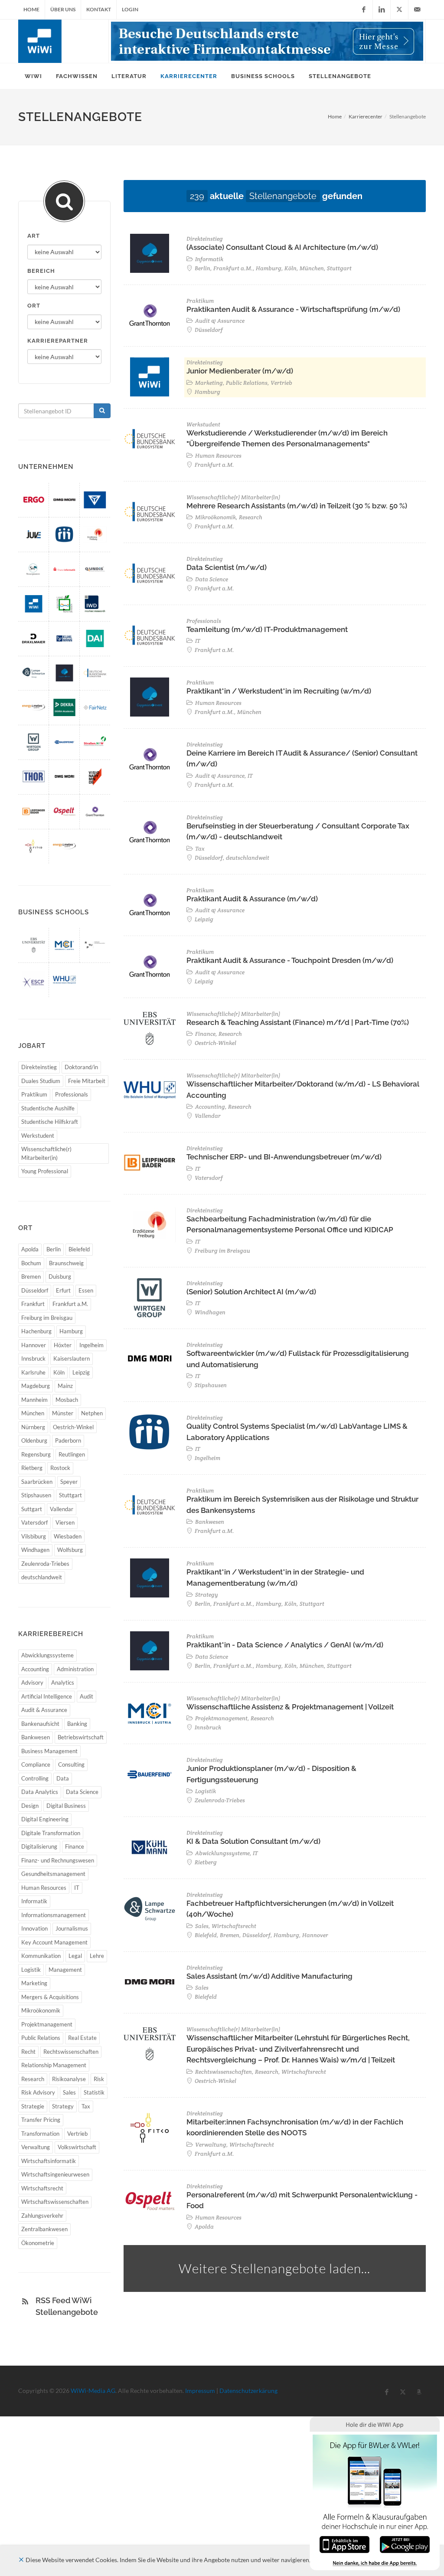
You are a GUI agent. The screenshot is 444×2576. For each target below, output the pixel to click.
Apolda (30, 1249)
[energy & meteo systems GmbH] (64, 846)
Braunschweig (66, 1263)
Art (34, 236)
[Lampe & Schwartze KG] (34, 673)
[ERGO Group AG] (34, 500)
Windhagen (35, 1550)
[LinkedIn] (382, 10)
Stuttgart (70, 1495)
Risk (99, 2079)
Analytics (63, 1682)
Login (130, 9)
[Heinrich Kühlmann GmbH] (64, 638)
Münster (63, 1413)
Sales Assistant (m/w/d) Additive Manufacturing (269, 1976)
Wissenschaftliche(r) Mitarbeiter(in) (46, 1153)
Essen (86, 1290)
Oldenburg (34, 1440)
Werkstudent (38, 1136)
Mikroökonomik (41, 2010)
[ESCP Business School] (34, 980)
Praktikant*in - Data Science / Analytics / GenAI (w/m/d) (285, 1645)
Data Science (82, 1792)
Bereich (41, 271)
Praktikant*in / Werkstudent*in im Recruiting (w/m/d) (279, 691)
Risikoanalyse (69, 2079)
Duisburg (60, 1277)
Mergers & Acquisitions (50, 1997)
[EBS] (34, 945)
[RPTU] (95, 945)
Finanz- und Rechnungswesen (58, 1860)
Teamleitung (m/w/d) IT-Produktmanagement (267, 629)
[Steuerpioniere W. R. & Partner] (34, 569)
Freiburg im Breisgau (47, 1318)
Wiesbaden (68, 1536)
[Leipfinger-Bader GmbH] (34, 812)
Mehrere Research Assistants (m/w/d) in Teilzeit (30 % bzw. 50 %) (297, 506)
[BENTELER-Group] (95, 500)
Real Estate (82, 2038)
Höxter (63, 1345)
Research (33, 2079)
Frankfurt (33, 1304)
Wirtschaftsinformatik (49, 2161)
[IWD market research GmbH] (95, 604)
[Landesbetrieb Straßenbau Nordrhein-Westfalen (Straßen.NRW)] (95, 742)
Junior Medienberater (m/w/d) (240, 371)
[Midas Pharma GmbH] (64, 534)
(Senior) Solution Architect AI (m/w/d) (251, 1292)
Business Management (49, 1751)
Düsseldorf (35, 1290)
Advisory (32, 1682)
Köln (59, 1372)
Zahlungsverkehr (42, 2216)
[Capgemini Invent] (64, 673)
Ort (34, 306)
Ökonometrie (38, 2243)
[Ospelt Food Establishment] (64, 812)
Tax (86, 2106)
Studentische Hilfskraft (50, 1122)
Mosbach (67, 1400)
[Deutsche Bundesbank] (95, 673)
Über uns (63, 9)
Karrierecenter (366, 116)
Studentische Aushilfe (48, 1108)
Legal (75, 1956)
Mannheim (34, 1400)
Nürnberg (33, 1427)
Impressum (200, 2391)
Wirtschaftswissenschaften (55, 2202)
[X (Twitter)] (399, 10)
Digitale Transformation (51, 1833)
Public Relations (41, 2038)
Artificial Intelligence (47, 1696)
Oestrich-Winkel (73, 1427)
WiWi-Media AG (93, 2391)
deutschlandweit (42, 1577)
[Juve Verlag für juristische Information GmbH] (34, 534)
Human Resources (44, 1888)
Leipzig (81, 1372)
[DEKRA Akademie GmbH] (64, 707)
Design (30, 1806)
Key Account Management (54, 1942)
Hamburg (71, 1331)
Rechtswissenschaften (71, 2052)
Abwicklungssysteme (47, 1655)
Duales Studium (41, 1081)
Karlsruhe (33, 1372)
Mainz (65, 1386)
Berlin (54, 1249)
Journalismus (72, 1928)
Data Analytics (40, 1792)
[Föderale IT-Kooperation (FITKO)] (34, 846)
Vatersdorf (34, 1522)
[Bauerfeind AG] (64, 742)
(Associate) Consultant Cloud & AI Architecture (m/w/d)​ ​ (283, 247)
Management (65, 1970)
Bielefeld (79, 1249)
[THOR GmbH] (34, 777)
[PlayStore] (405, 2544)
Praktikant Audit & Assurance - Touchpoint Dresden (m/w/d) (290, 960)
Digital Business (66, 1806)
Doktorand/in (81, 1067)
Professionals (72, 1094)
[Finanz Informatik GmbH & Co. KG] (64, 569)
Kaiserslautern (72, 1358)
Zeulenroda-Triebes (45, 1564)
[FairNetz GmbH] (95, 707)
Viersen (65, 1522)
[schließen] (21, 2560)
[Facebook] (364, 10)
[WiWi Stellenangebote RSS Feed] (25, 2301)
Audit (87, 1696)
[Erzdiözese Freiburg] (95, 534)
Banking (77, 1724)
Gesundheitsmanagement (53, 1874)
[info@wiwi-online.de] (417, 10)
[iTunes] (344, 2544)
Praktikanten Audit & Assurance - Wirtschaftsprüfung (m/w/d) (293, 309)
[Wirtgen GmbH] (34, 742)
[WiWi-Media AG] (34, 604)
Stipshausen (36, 1495)
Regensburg (36, 1454)
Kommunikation (41, 1956)
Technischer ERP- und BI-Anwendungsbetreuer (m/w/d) (284, 1157)
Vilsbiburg (34, 1536)
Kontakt (99, 9)
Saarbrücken (37, 1482)
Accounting (35, 1669)
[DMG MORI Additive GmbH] (64, 500)
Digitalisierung (39, 1846)
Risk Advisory (38, 2092)
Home (31, 9)
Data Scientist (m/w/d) (227, 567)
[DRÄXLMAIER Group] (34, 638)
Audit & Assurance (44, 1710)
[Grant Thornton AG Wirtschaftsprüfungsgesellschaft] (95, 812)
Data (63, 1778)
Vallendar (62, 1509)
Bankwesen (36, 1737)
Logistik (31, 1970)
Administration (75, 1669)
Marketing (34, 1983)
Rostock (60, 1468)
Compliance (36, 1764)
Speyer (69, 1482)
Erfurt (63, 1290)
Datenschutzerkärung (248, 2391)
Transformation (40, 2134)
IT (77, 1888)
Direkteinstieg (39, 1067)
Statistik (94, 2092)
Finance (75, 1846)
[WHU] (64, 980)
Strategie (33, 2106)
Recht (28, 2052)
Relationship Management (54, 2065)
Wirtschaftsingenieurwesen (55, 2174)
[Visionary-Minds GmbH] (95, 777)
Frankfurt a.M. (70, 1304)
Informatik (34, 1901)
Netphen (92, 1413)
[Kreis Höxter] (64, 604)
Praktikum (34, 1094)
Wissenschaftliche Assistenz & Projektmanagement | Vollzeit (290, 1707)
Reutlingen (72, 1454)
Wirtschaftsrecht (42, 2188)
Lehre (97, 1956)
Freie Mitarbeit (87, 1081)
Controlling (35, 1778)
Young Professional (45, 1171)
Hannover (34, 1345)
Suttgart (32, 1509)
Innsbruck (33, 1358)
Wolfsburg (70, 1550)
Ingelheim (91, 1345)
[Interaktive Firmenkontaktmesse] (267, 41)
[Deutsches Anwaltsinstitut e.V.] (95, 638)
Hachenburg (36, 1331)
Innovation (34, 1928)
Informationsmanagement (54, 1915)
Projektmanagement (47, 2024)
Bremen (31, 1277)
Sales (69, 2092)
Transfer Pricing (41, 2120)
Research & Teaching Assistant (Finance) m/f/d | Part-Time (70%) (298, 1022)
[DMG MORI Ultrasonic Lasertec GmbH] (64, 777)
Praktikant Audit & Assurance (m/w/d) (252, 899)
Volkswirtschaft (77, 2147)
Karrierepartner (58, 341)
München (33, 1413)
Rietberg (32, 1468)
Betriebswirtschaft (81, 1737)
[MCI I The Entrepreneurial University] (64, 945)
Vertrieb (77, 2134)
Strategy (63, 2106)
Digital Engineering (45, 1819)
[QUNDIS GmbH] (95, 569)
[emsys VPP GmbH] (34, 707)
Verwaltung (36, 2147)
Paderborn (68, 1440)
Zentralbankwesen (44, 2229)
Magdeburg (36, 1386)
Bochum (31, 1263)
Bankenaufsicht (40, 1724)
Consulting (71, 1764)
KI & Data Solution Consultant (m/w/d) (253, 1841)
